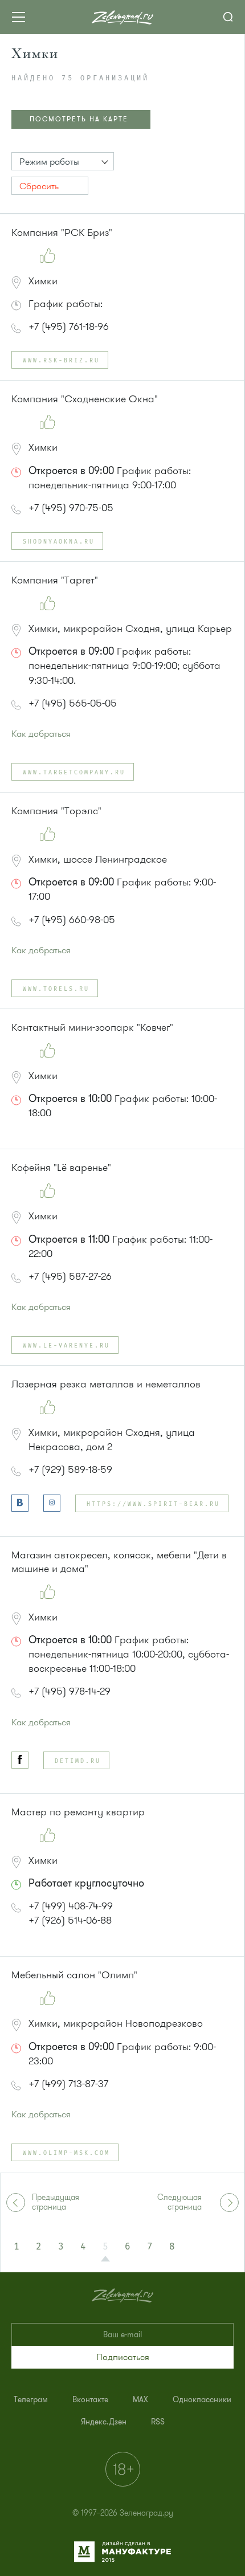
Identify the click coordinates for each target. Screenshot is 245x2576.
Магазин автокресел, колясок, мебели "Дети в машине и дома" (119, 1562)
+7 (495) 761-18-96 (69, 326)
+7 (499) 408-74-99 (71, 1906)
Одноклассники (202, 2400)
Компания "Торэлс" (56, 811)
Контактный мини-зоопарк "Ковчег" (92, 1027)
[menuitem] (31, 2400)
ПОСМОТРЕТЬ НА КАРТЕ (79, 119)
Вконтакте (90, 2400)
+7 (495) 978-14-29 (70, 1691)
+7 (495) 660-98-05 (72, 920)
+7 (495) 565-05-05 (73, 703)
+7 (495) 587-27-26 (70, 1276)
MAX (140, 2400)
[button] (63, 161)
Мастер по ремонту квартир (78, 1812)
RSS (158, 2422)
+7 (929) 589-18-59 (70, 1469)
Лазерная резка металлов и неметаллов (106, 1384)
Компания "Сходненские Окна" (85, 399)
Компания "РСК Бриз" (62, 232)
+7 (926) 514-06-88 (70, 1920)
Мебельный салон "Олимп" (74, 1975)
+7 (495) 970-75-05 (71, 508)
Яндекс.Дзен (104, 2422)
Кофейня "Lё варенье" (61, 1167)
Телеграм (31, 2400)
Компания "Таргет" (55, 580)
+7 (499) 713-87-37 (68, 2084)
